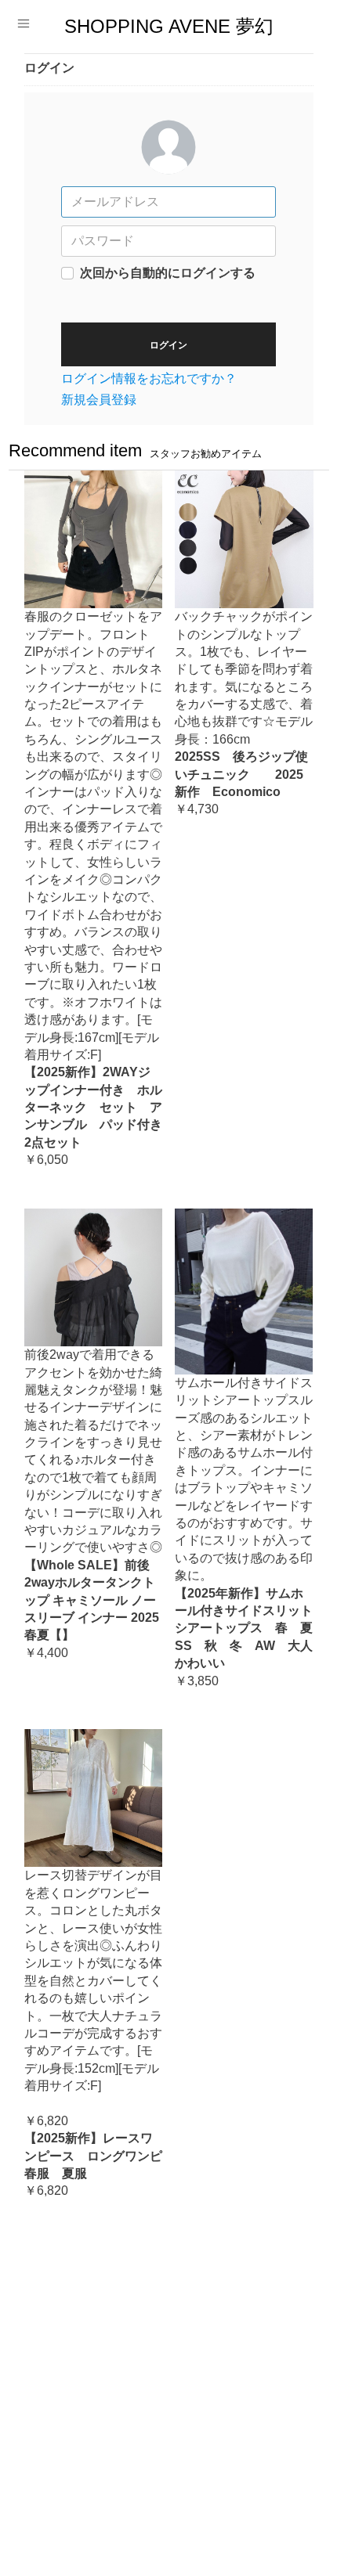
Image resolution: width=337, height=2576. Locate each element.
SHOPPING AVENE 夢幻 (169, 27)
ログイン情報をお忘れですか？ (149, 378)
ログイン (168, 345)
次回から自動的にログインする (168, 273)
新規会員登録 (99, 400)
